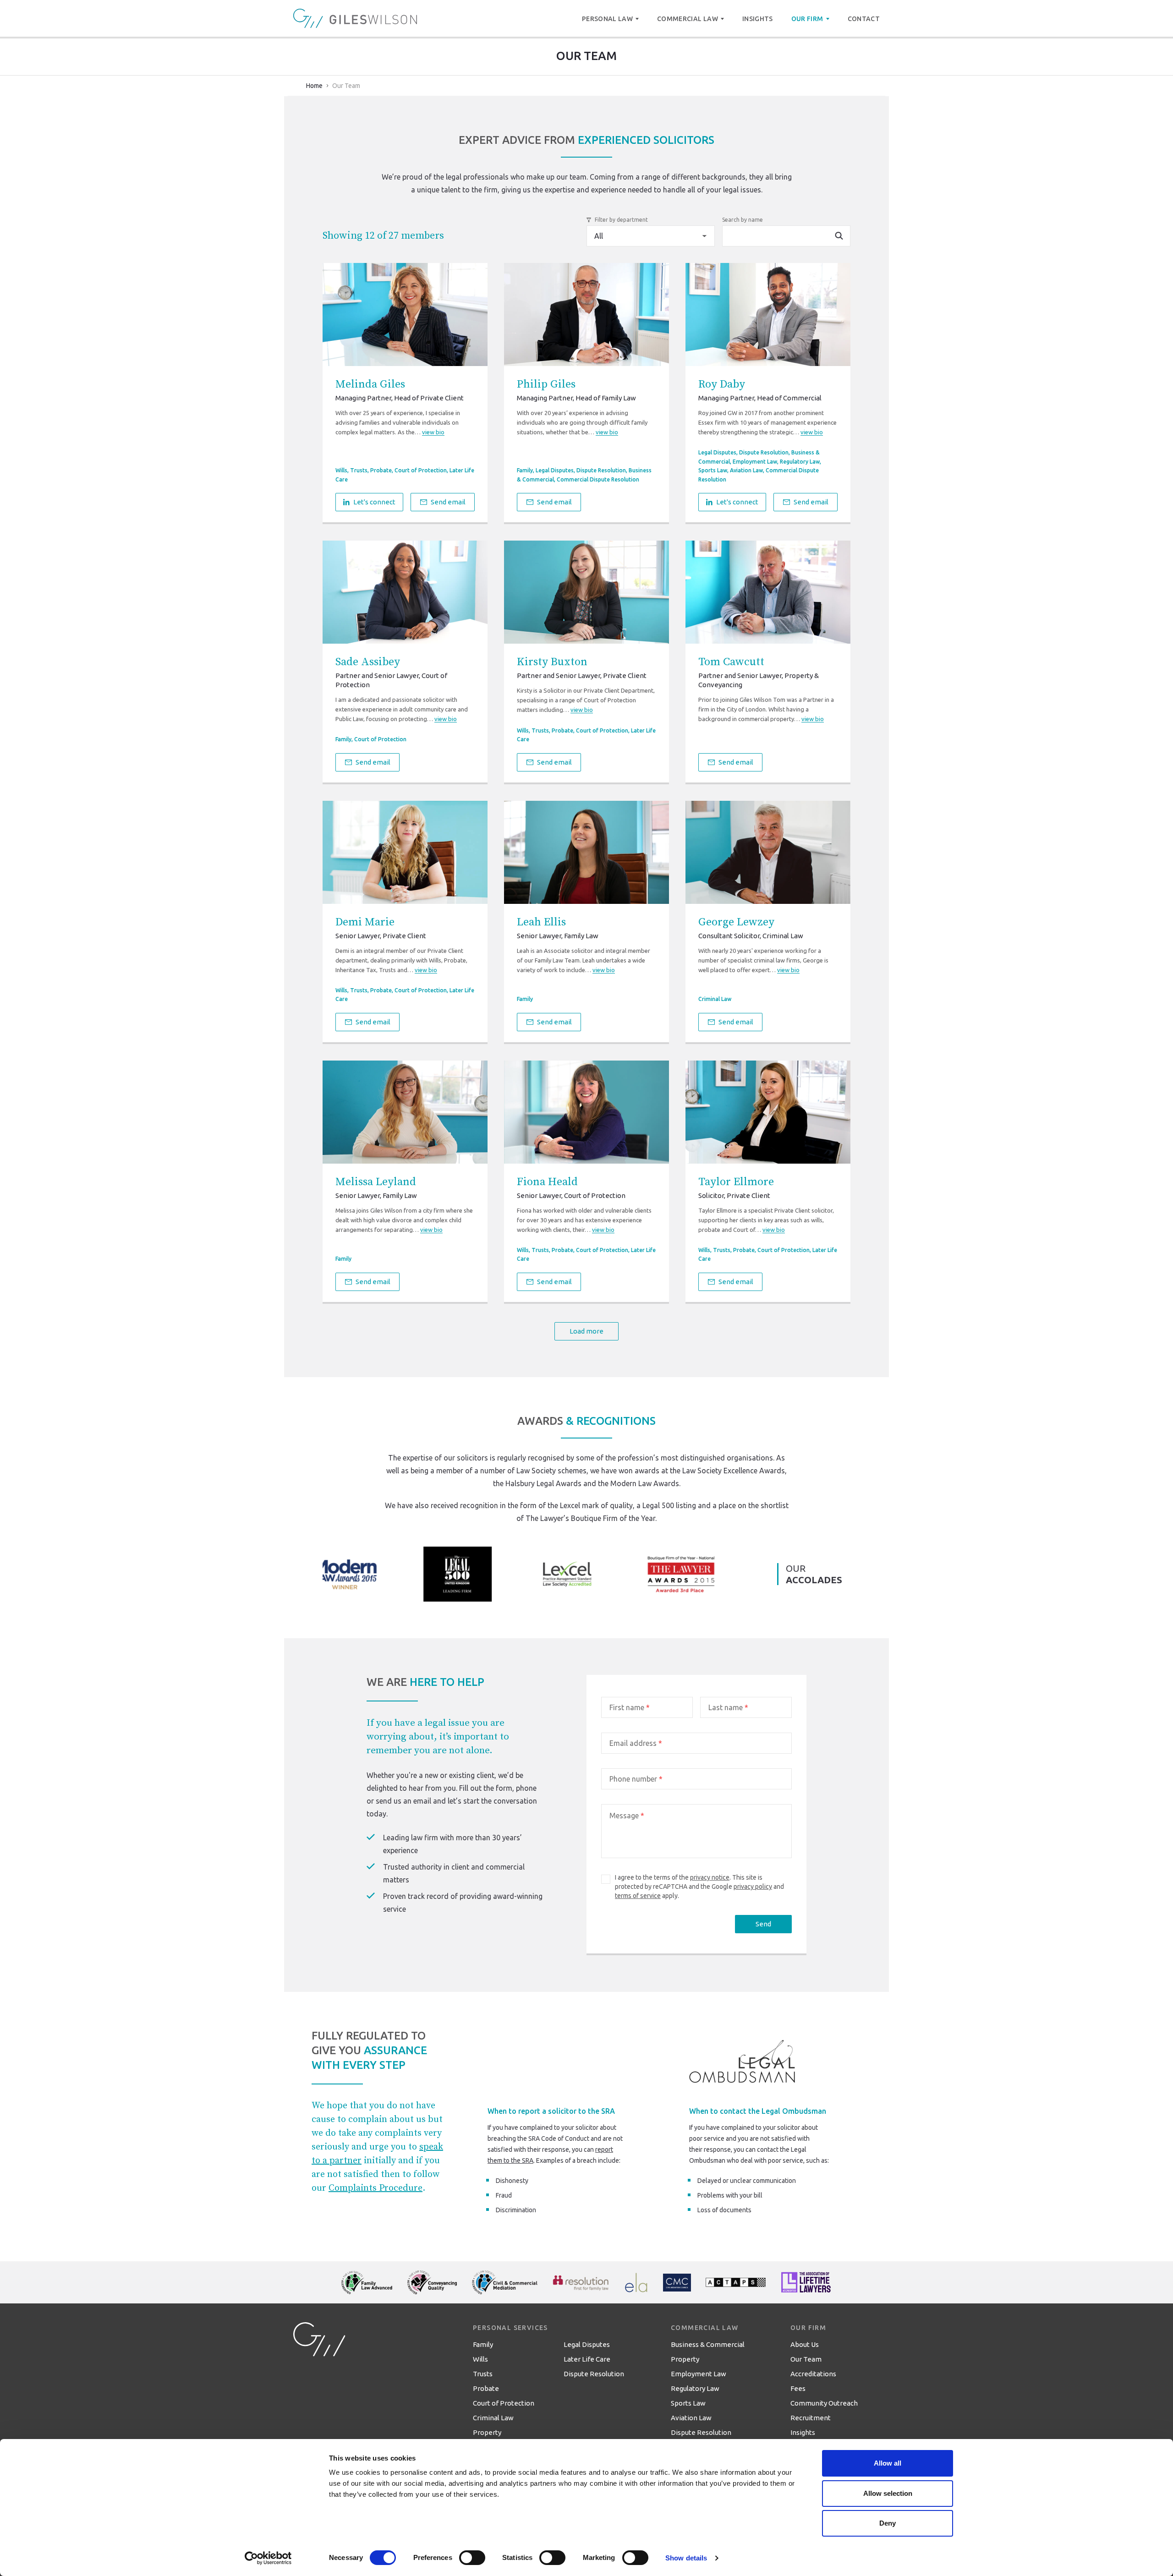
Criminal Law (715, 999)
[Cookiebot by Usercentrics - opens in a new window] (268, 2558)
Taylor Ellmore (736, 1182)
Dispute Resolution (601, 470)
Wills (341, 470)
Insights (803, 2432)
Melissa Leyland (376, 1182)
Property (487, 2432)
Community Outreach (824, 2403)
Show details (686, 2558)
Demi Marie (365, 922)
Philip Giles (546, 384)
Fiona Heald (547, 1182)
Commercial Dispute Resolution (598, 479)
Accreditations (813, 2374)
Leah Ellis (541, 922)
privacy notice (710, 1877)
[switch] (472, 2558)
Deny (888, 2523)
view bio (433, 432)
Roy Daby (722, 384)
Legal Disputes (555, 470)
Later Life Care (587, 2359)
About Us (805, 2344)
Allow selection (888, 2493)
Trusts (359, 470)
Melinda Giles (370, 384)
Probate (381, 470)
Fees (798, 2388)
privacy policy (753, 1887)
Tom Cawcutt (731, 662)
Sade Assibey (368, 662)
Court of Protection (421, 470)
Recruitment (811, 2418)
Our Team (806, 2359)
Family (525, 470)
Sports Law (713, 470)
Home (314, 86)
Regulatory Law (800, 462)
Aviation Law (746, 470)
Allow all (888, 2463)
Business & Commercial (708, 2344)
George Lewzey (736, 922)
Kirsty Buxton (552, 662)
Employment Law (755, 462)
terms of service (638, 1896)
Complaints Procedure (375, 2188)
